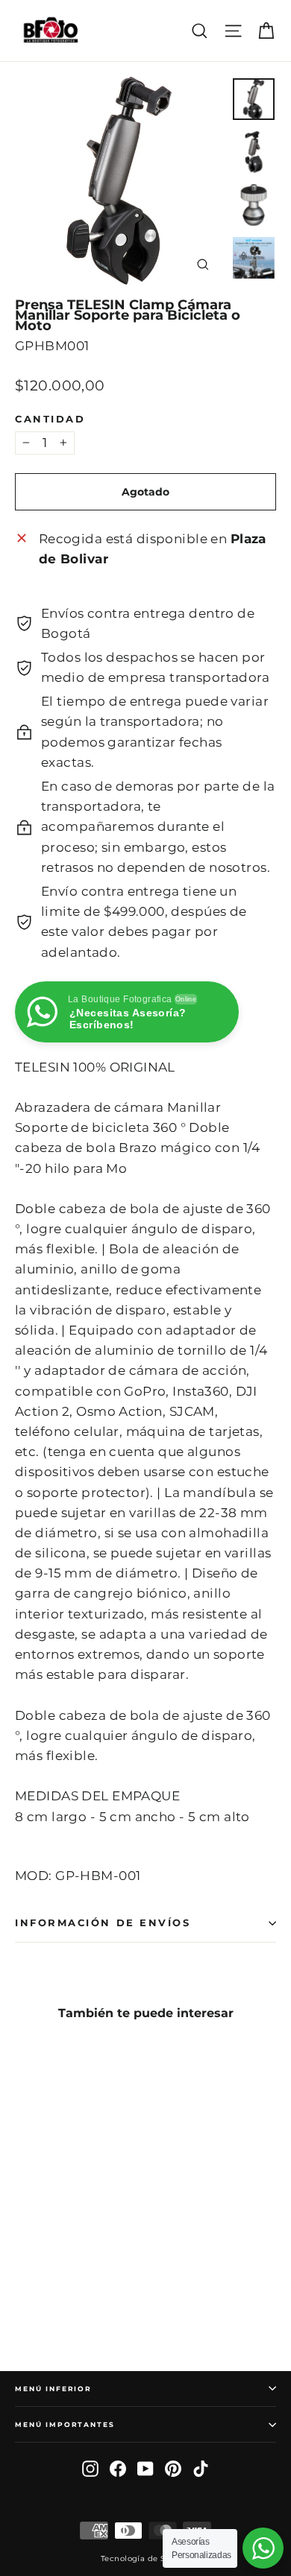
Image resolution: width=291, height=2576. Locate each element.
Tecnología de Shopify (145, 2558)
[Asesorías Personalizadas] (263, 2548)
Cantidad (50, 420)
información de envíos (103, 1923)
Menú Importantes (65, 2424)
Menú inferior (53, 2389)
